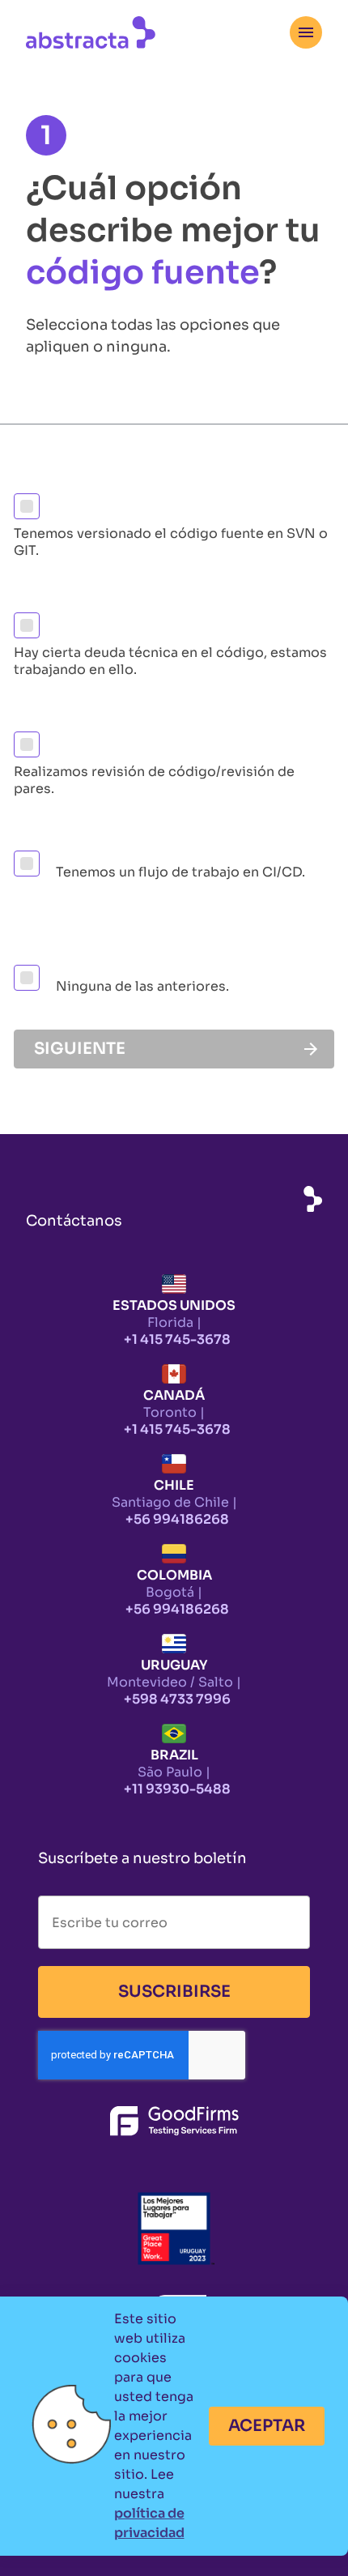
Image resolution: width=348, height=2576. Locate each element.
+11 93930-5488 (177, 1789)
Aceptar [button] (267, 2426)
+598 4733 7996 (177, 1699)
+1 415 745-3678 (177, 1339)
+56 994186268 (177, 1519)
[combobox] (306, 32)
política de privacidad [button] (149, 2523)
